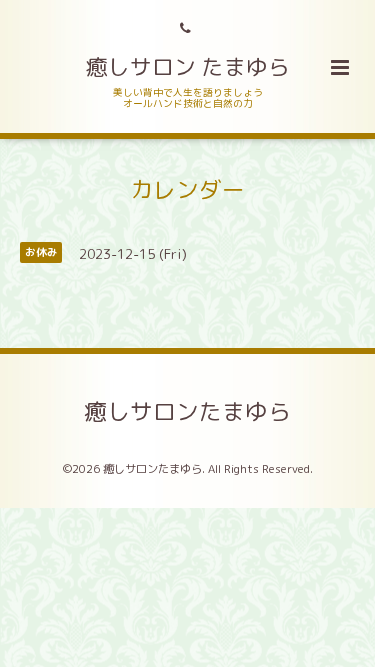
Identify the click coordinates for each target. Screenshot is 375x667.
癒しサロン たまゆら (188, 67)
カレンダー (187, 189)
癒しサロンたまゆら (187, 411)
